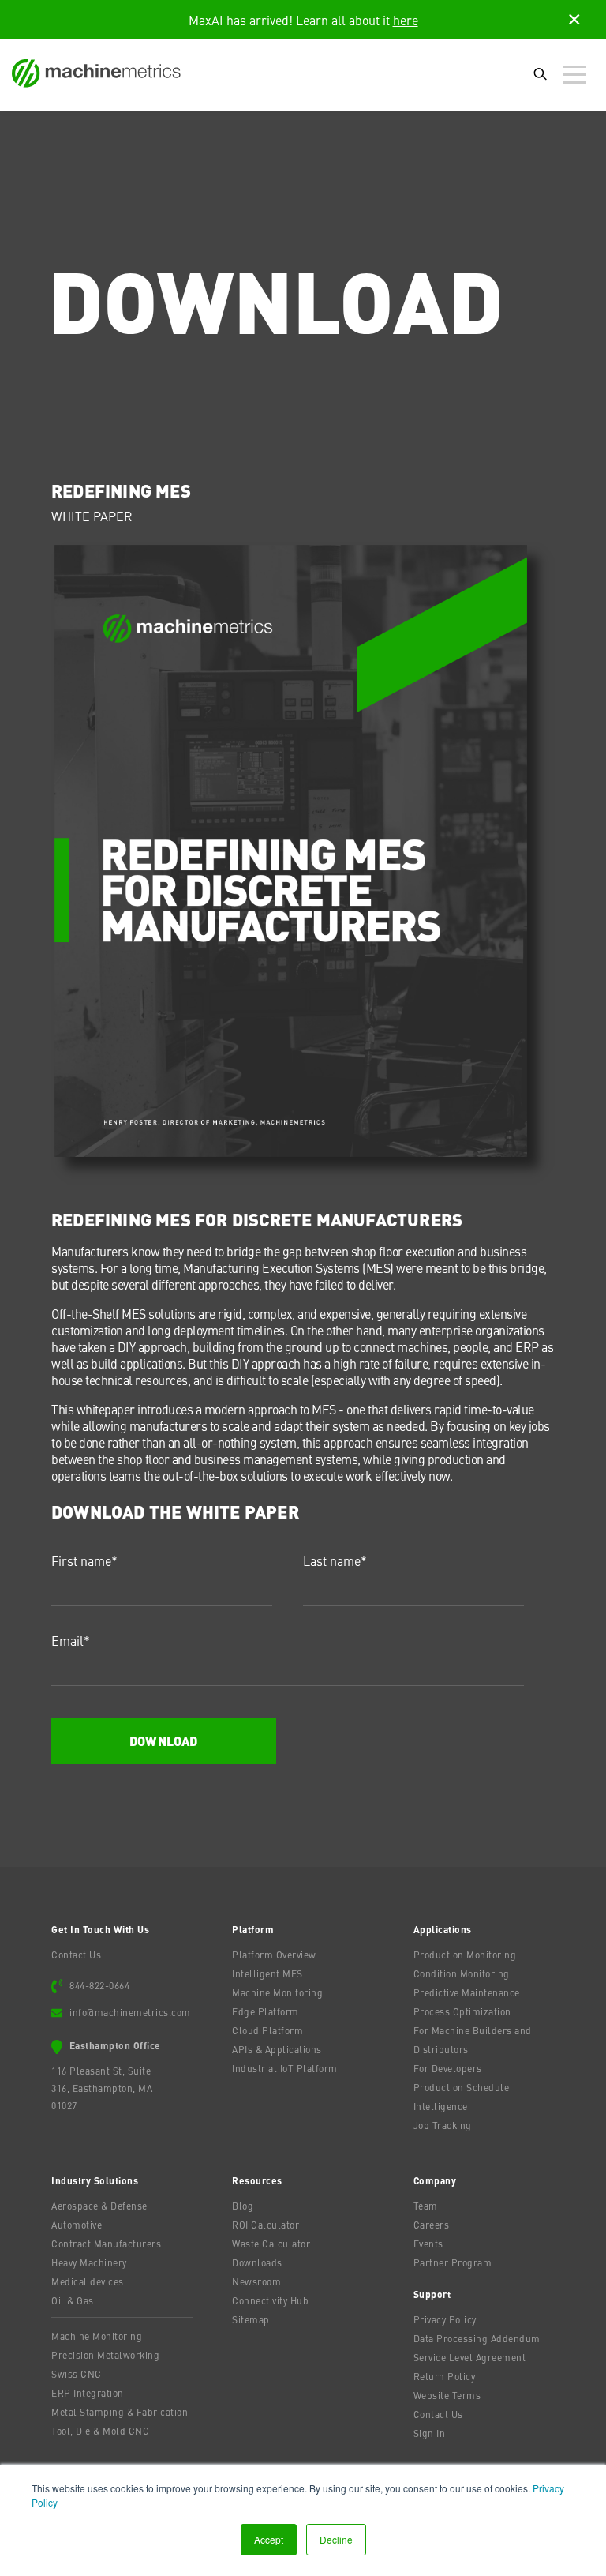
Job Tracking (443, 2125)
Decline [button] (336, 2539)
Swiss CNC (77, 2374)
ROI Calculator (266, 2225)
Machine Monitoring (277, 1992)
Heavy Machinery (89, 2262)
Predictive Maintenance (467, 1992)
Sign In (430, 2433)
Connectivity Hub (270, 2300)
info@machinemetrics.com (130, 2012)
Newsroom (256, 2281)
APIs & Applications (277, 2049)
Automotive (77, 2225)
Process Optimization (462, 2011)
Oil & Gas (73, 2300)
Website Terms (447, 2395)
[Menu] (578, 75)
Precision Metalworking (105, 2355)
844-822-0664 (99, 1985)
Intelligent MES (267, 1973)
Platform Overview (274, 1955)
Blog (243, 2206)
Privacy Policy (445, 2319)
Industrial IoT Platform (285, 2068)
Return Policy (445, 2376)
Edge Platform (266, 2011)
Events (428, 2244)
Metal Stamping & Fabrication (120, 2412)
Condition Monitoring (462, 1973)
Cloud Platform (267, 2030)
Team (426, 2206)
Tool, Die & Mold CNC (100, 2431)
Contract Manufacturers (106, 2244)
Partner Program (453, 2262)
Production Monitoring (465, 1955)
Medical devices (88, 2281)
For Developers (448, 2068)
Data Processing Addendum (477, 2338)
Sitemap (251, 2319)
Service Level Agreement (470, 2357)
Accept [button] (269, 2539)
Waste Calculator (271, 2244)
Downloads (257, 2262)
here (406, 20)
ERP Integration (88, 2393)
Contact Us (76, 1955)
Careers (432, 2225)
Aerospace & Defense (99, 2206)
